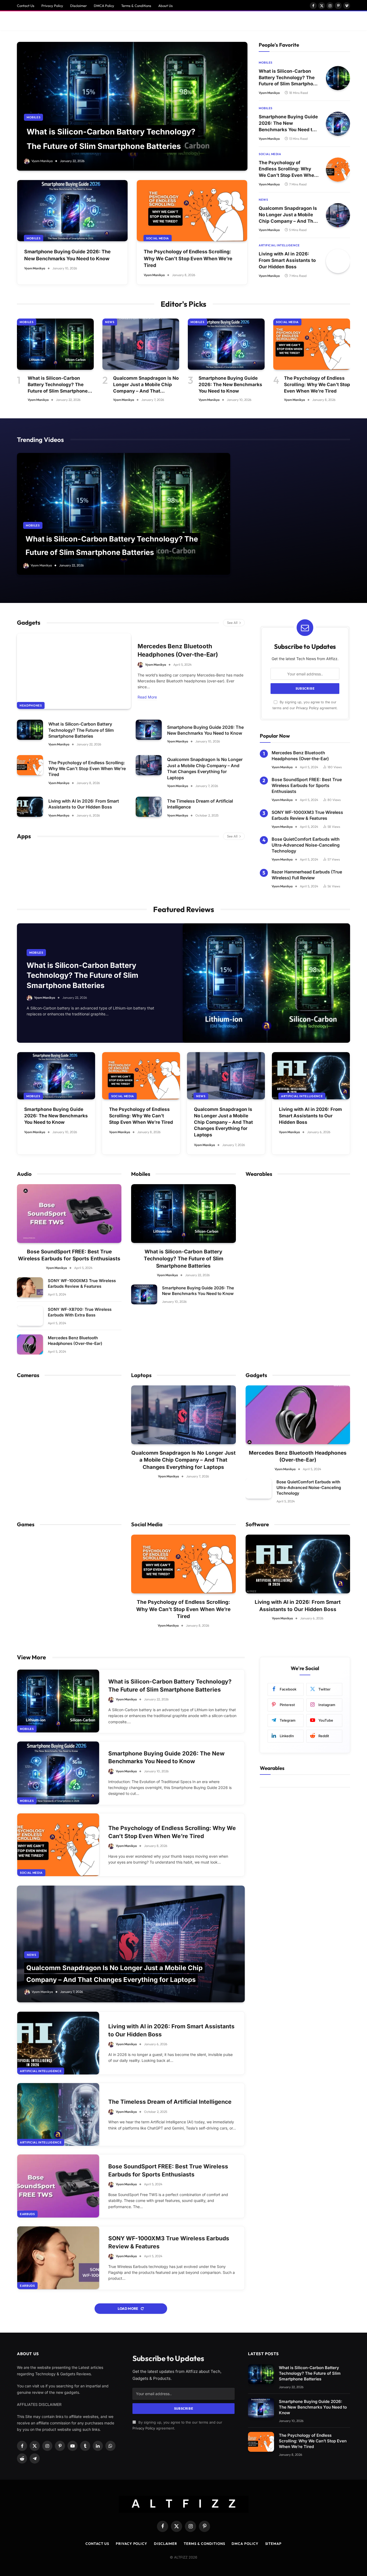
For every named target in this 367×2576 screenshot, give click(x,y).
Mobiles (34, 117)
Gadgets (29, 623)
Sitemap (273, 2544)
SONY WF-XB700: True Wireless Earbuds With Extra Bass (80, 1312)
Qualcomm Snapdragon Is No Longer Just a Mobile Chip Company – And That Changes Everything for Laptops (288, 215)
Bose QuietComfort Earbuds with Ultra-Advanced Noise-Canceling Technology (306, 845)
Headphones (31, 705)
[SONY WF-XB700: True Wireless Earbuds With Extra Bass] (30, 1316)
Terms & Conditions (136, 6)
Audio (24, 1174)
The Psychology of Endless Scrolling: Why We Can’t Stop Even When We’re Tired (188, 258)
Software (257, 1524)
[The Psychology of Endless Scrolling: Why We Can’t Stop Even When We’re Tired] (192, 211)
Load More (128, 2308)
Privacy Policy (52, 6)
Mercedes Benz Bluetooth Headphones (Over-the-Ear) (178, 650)
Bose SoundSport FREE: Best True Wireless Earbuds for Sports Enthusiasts (307, 786)
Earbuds (27, 2214)
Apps (24, 836)
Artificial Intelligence (279, 245)
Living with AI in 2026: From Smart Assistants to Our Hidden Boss (287, 260)
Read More (147, 697)
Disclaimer (78, 6)
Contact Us (26, 6)
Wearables (259, 1174)
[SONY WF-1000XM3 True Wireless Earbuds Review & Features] (30, 1287)
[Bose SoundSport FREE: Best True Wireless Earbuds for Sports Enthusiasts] (69, 1214)
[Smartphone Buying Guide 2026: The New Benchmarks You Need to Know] (72, 211)
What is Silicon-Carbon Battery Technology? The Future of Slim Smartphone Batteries (289, 78)
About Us (165, 6)
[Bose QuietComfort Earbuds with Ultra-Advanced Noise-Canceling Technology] (259, 1489)
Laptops (141, 1375)
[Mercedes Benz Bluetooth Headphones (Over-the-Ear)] (74, 671)
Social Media (158, 238)
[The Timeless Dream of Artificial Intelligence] (149, 807)
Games (26, 1524)
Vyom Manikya (42, 161)
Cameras (28, 1375)
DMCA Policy (104, 6)
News (263, 200)
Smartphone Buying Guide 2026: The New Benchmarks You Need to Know (67, 255)
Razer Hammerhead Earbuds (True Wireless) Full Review (307, 875)
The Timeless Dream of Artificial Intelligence (200, 804)
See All (232, 623)
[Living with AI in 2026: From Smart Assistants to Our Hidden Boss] (338, 261)
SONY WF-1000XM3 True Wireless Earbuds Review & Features (307, 815)
